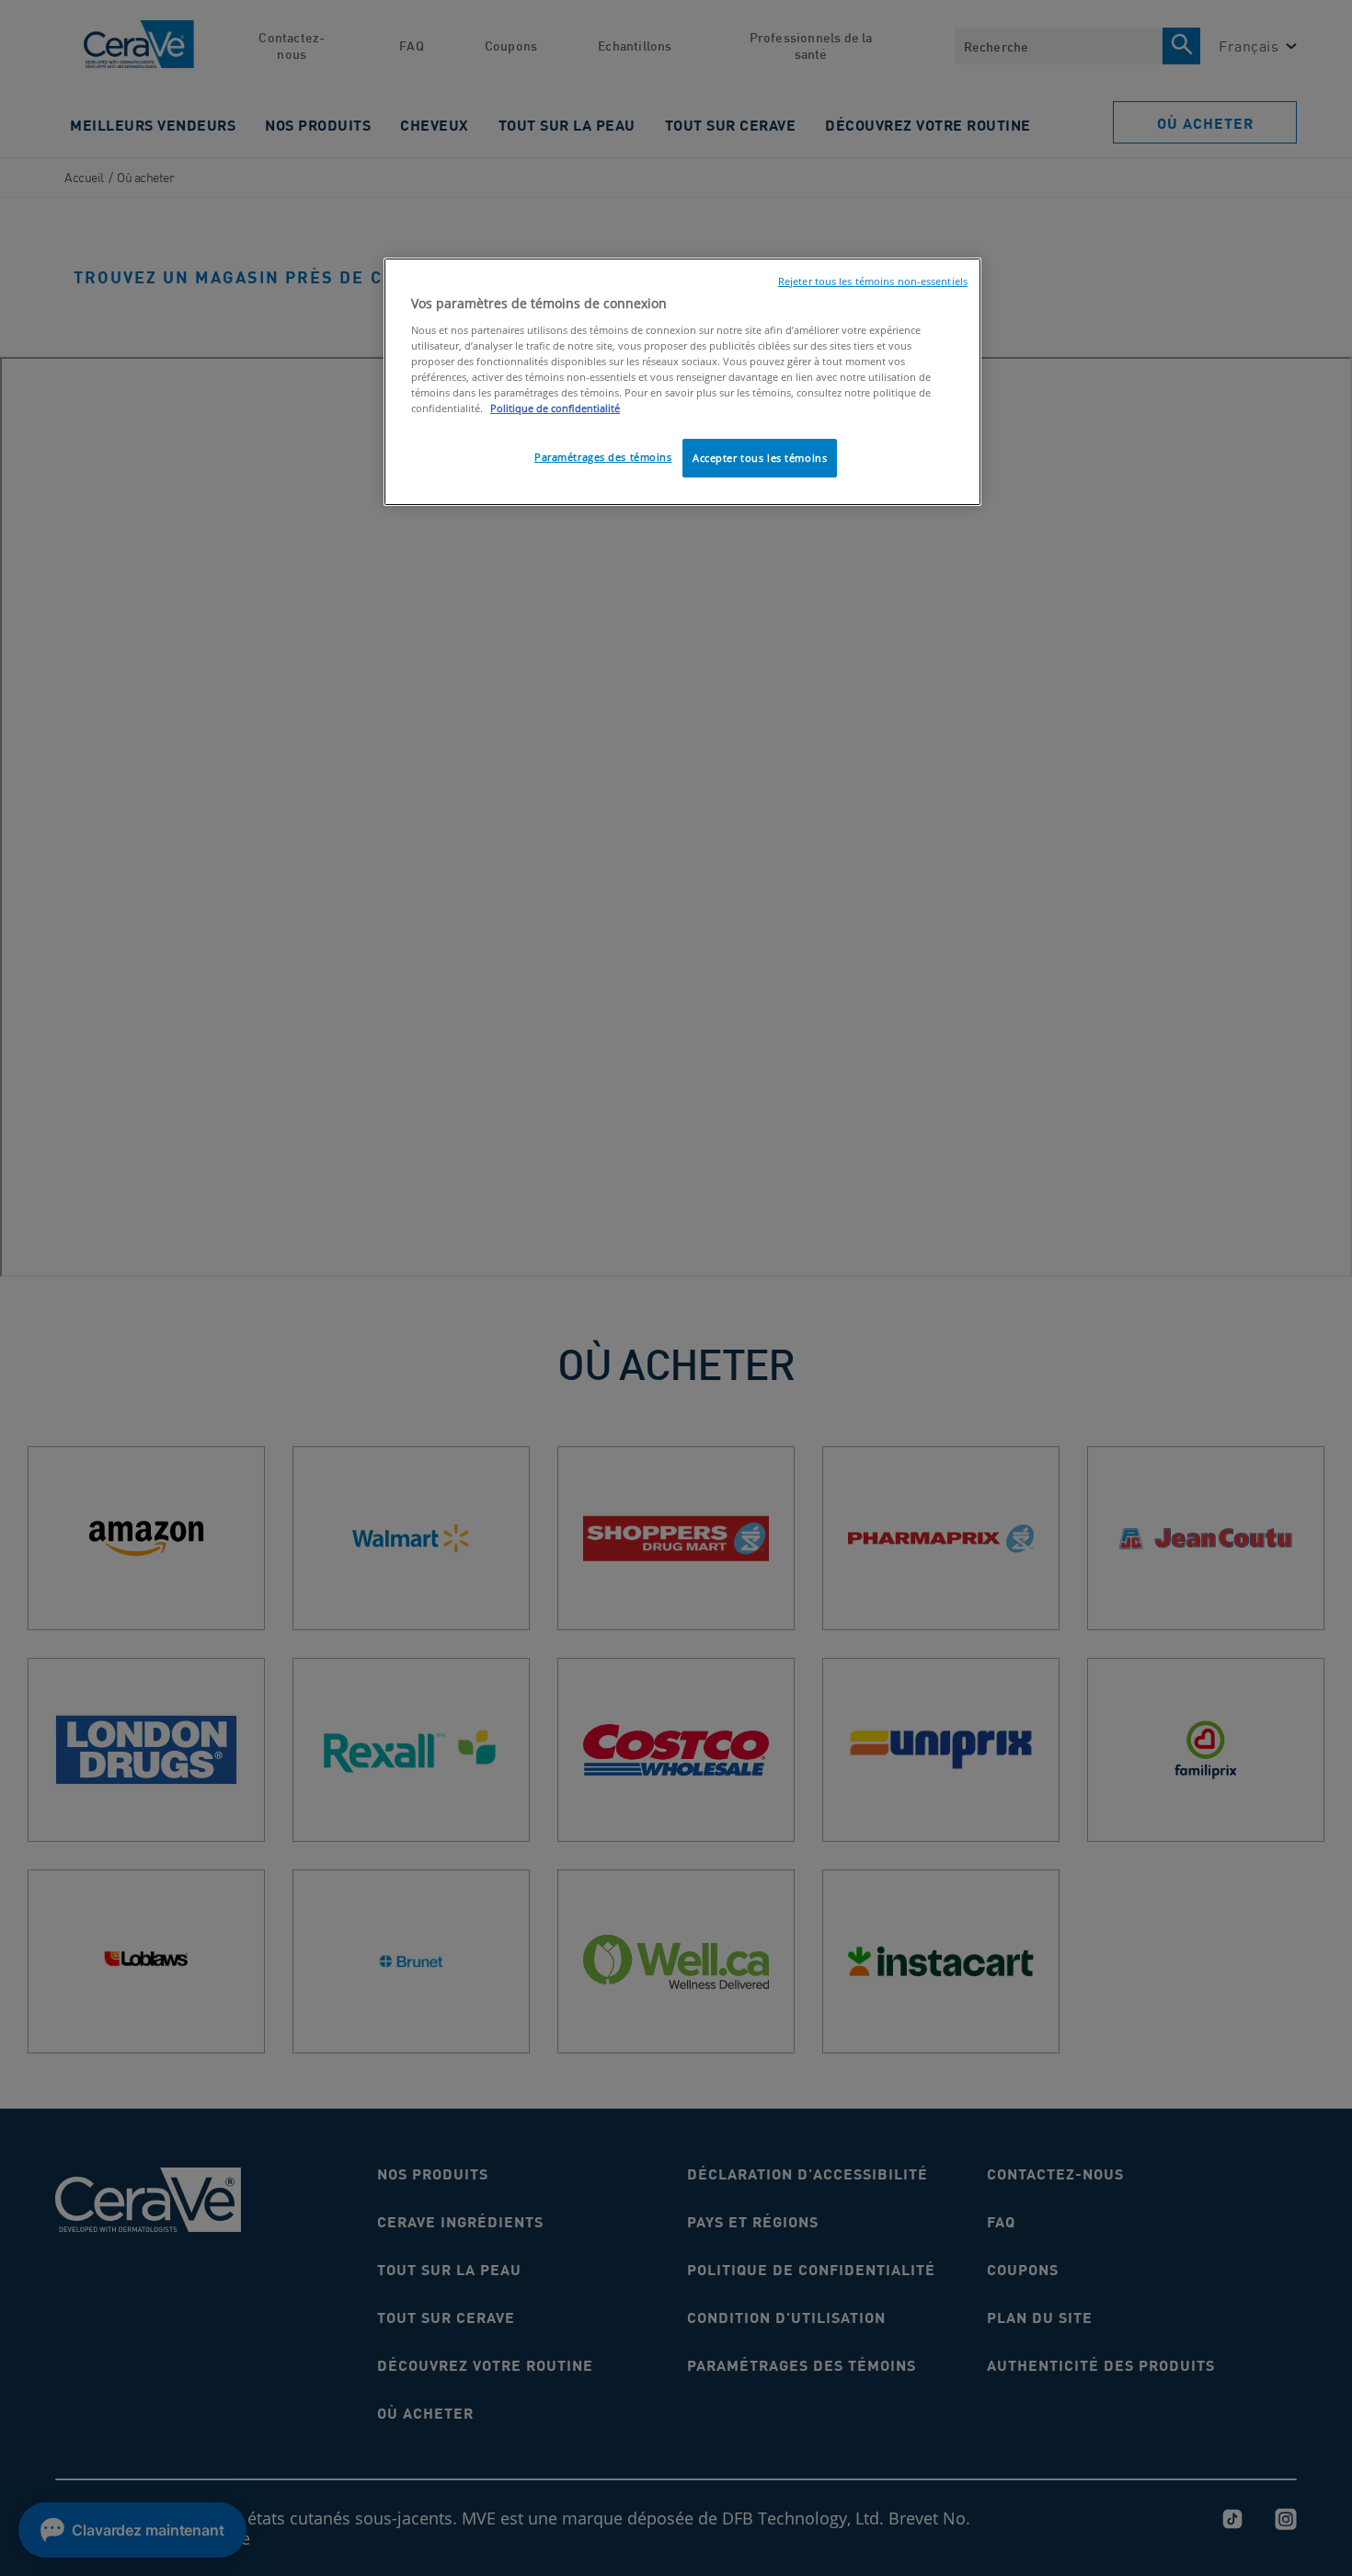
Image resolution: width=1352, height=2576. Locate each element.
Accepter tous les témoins (760, 458)
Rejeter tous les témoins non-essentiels (873, 282)
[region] (682, 382)
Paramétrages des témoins (603, 457)
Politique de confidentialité (555, 408)
